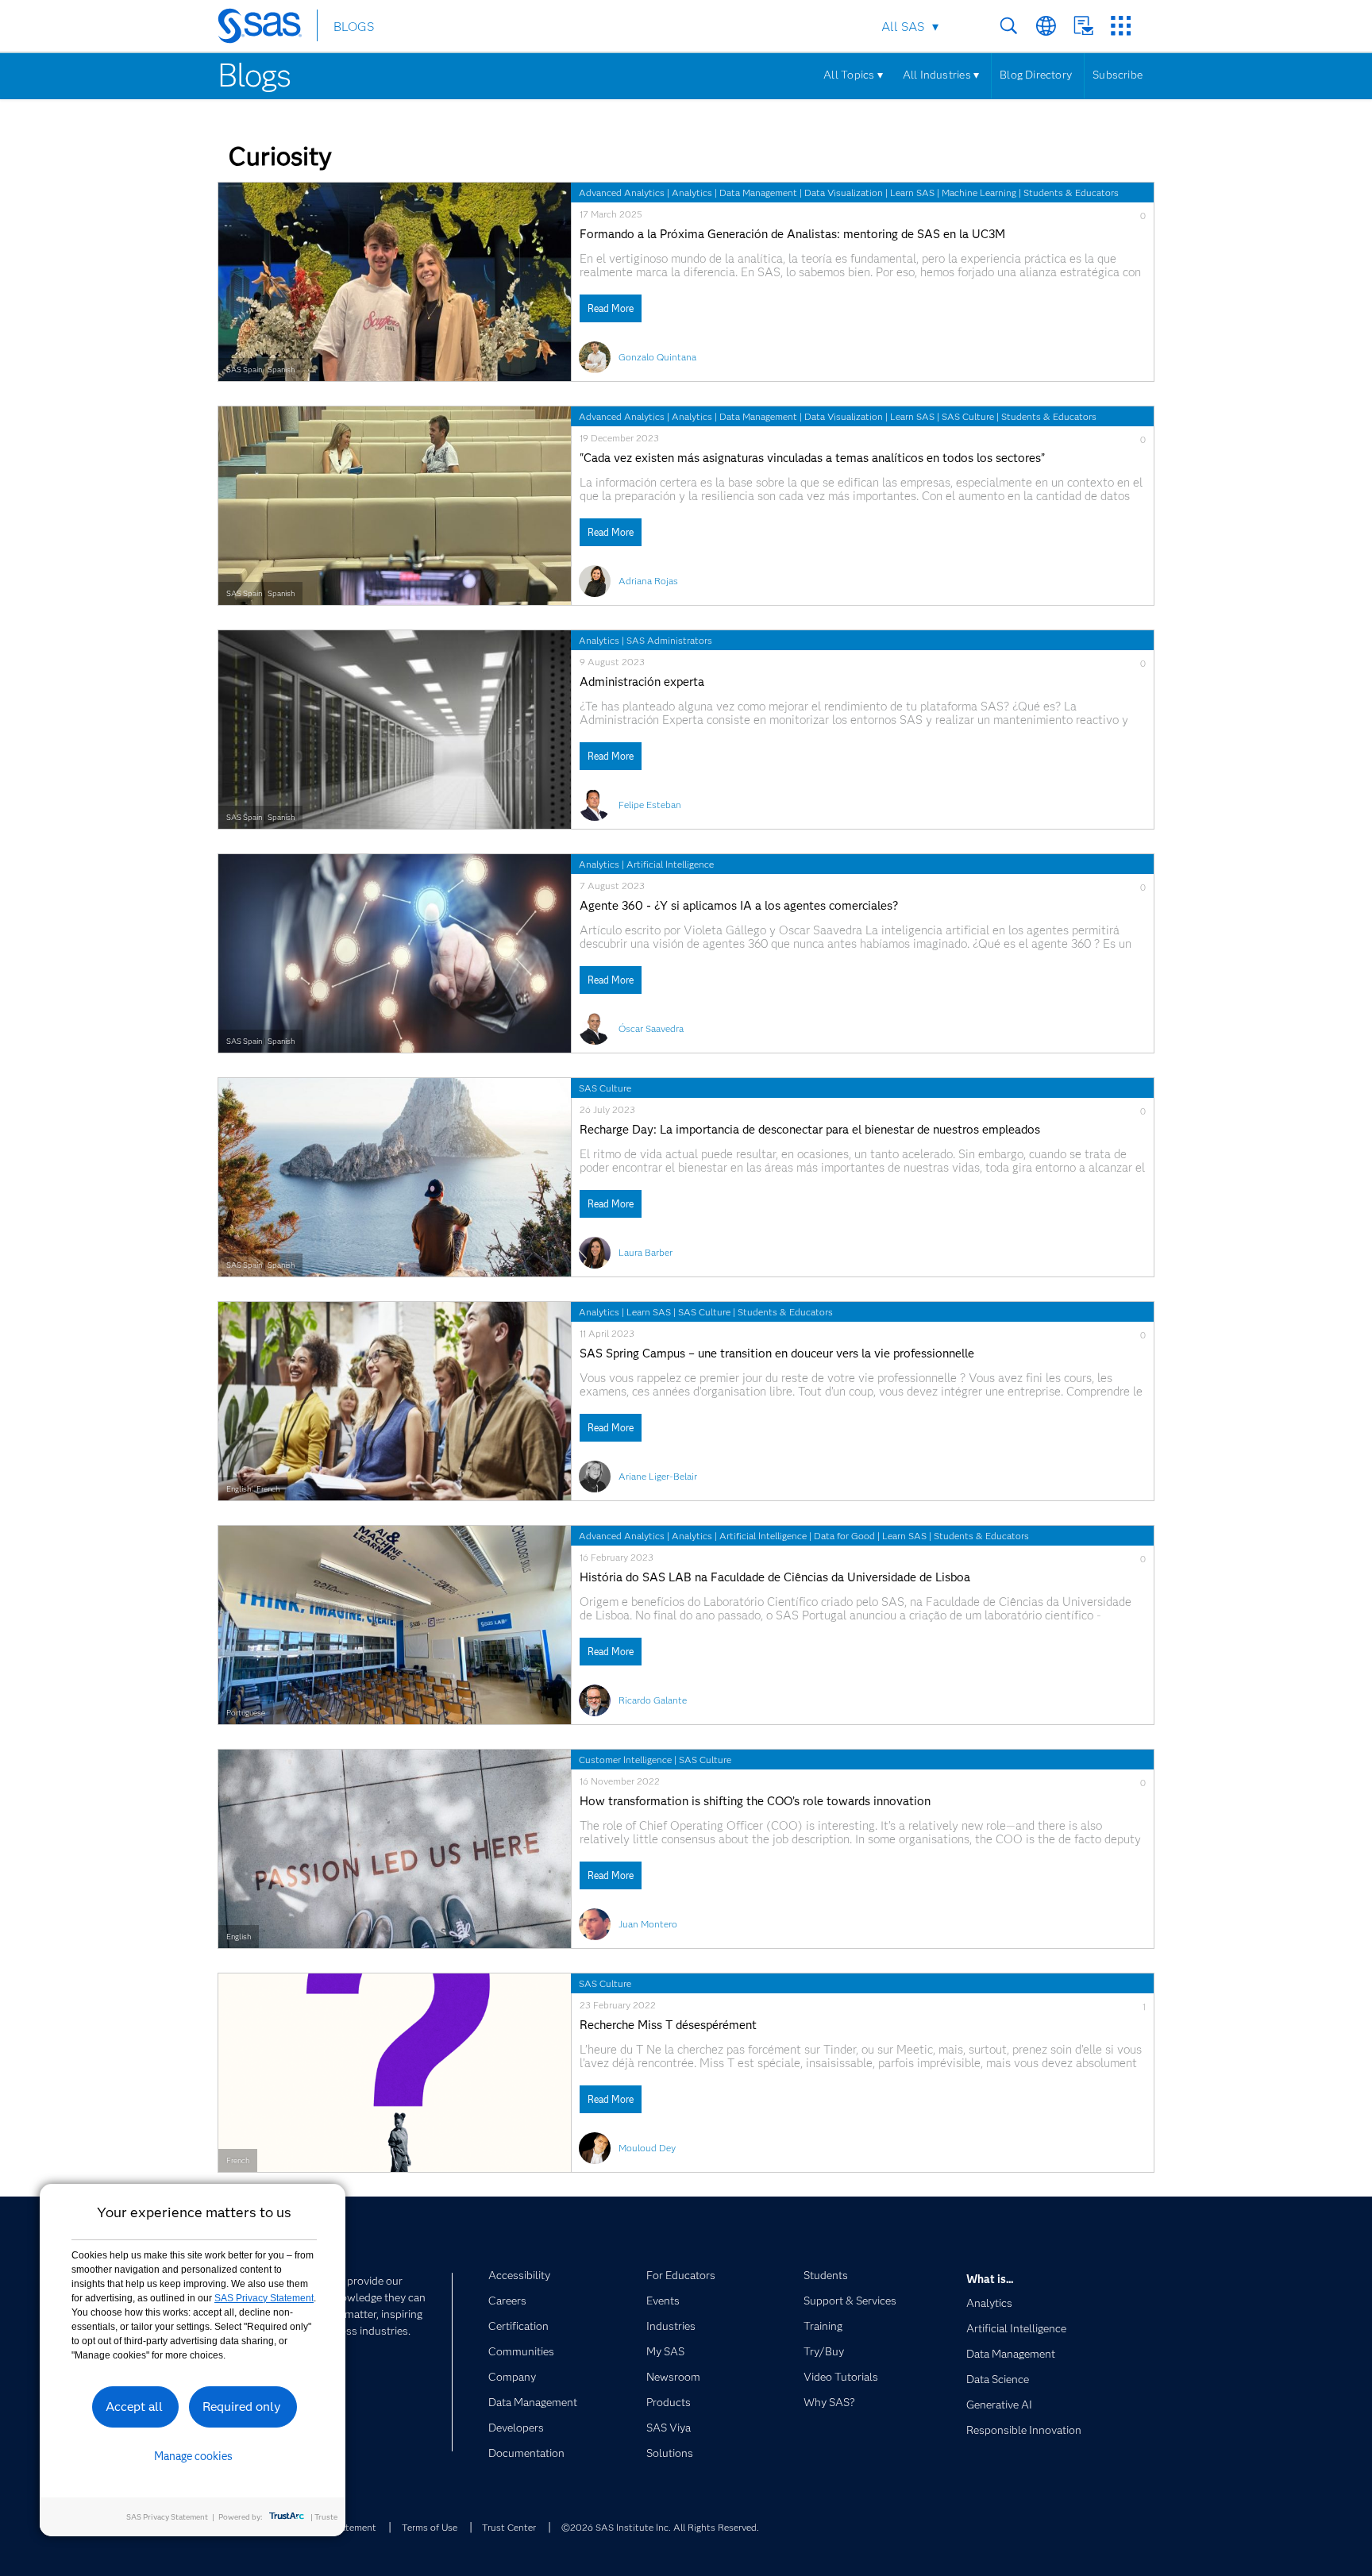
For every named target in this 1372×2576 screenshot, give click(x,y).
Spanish (281, 370)
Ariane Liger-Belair (658, 1476)
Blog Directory (1036, 75)
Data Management (758, 193)
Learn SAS (912, 193)
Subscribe (1118, 75)
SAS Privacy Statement (264, 2298)
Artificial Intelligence (670, 864)
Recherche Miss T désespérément (668, 2025)
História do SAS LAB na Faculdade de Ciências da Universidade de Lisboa (775, 1578)
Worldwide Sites (1046, 26)
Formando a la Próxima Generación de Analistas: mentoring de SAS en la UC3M (792, 235)
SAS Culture (968, 416)
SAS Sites (1121, 26)
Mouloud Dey (647, 2148)
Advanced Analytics (622, 193)
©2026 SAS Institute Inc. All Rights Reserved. (660, 2527)
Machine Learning (979, 193)
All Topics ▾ (853, 75)
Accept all (134, 2407)
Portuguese (246, 1713)
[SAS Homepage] (267, 29)
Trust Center (509, 2527)
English (239, 1489)
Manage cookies (193, 2456)
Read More (611, 308)
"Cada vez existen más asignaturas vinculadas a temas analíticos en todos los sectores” (812, 458)
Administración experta (642, 682)
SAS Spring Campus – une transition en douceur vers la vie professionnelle (777, 1354)
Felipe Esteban (650, 805)
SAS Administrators (669, 640)
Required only (242, 2407)
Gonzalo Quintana (657, 357)
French (268, 1489)
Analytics (692, 193)
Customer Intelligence (625, 1760)
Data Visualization (844, 193)
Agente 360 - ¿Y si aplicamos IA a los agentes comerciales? (739, 906)
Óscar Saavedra (651, 1028)
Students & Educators (1071, 193)
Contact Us (1083, 26)
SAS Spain (244, 370)
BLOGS (354, 27)
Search (1009, 26)
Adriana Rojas (648, 581)
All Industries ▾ (941, 75)
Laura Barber (646, 1252)
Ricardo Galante (653, 1700)
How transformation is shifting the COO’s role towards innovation (755, 1802)
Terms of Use (430, 2527)
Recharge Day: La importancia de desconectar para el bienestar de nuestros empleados (810, 1130)
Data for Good (844, 1536)
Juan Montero (648, 1924)
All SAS (903, 27)
